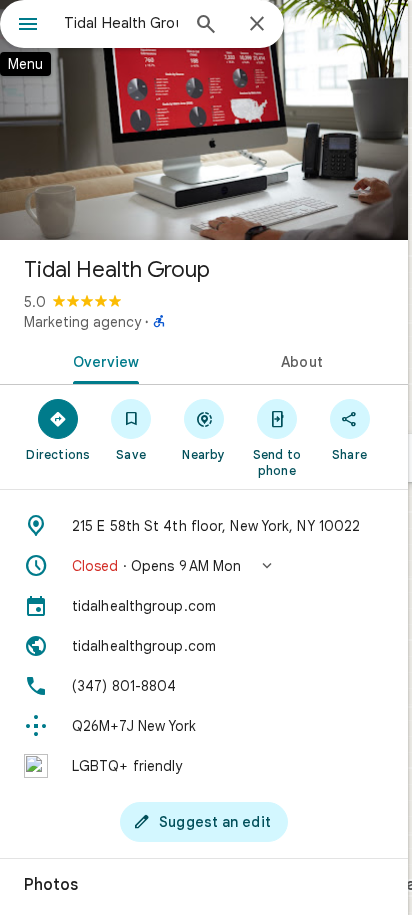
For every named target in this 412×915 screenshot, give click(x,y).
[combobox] (121, 23)
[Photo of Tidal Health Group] (204, 120)
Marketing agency (82, 322)
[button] (204, 566)
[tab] (102, 360)
